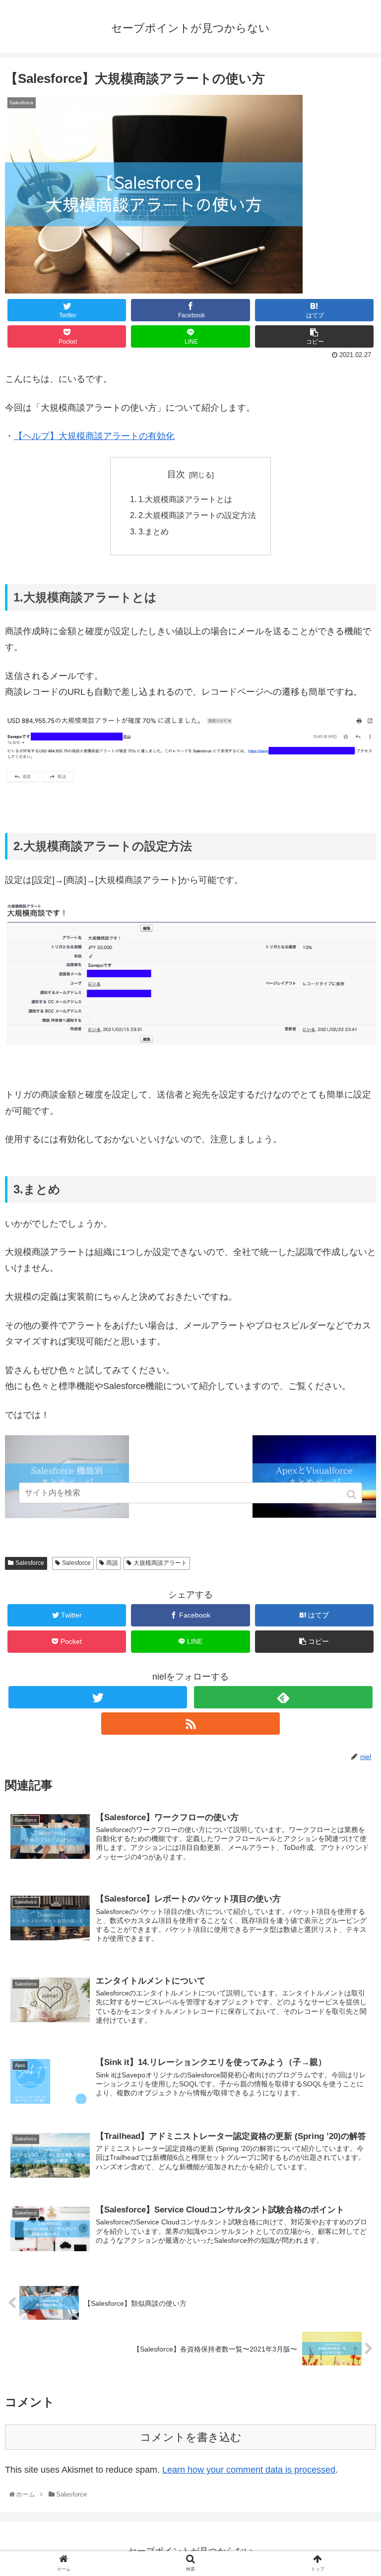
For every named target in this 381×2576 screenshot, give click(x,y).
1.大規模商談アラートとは (185, 499)
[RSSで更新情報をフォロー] (190, 1724)
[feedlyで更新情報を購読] (283, 1697)
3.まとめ (154, 531)
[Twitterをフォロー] (97, 1697)
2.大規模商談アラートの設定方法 (197, 515)
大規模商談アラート (160, 1563)
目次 (176, 474)
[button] (352, 1495)
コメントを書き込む (191, 2437)
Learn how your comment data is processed (249, 2470)
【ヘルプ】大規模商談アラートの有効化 (94, 436)
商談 (112, 1563)
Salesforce (30, 1563)
